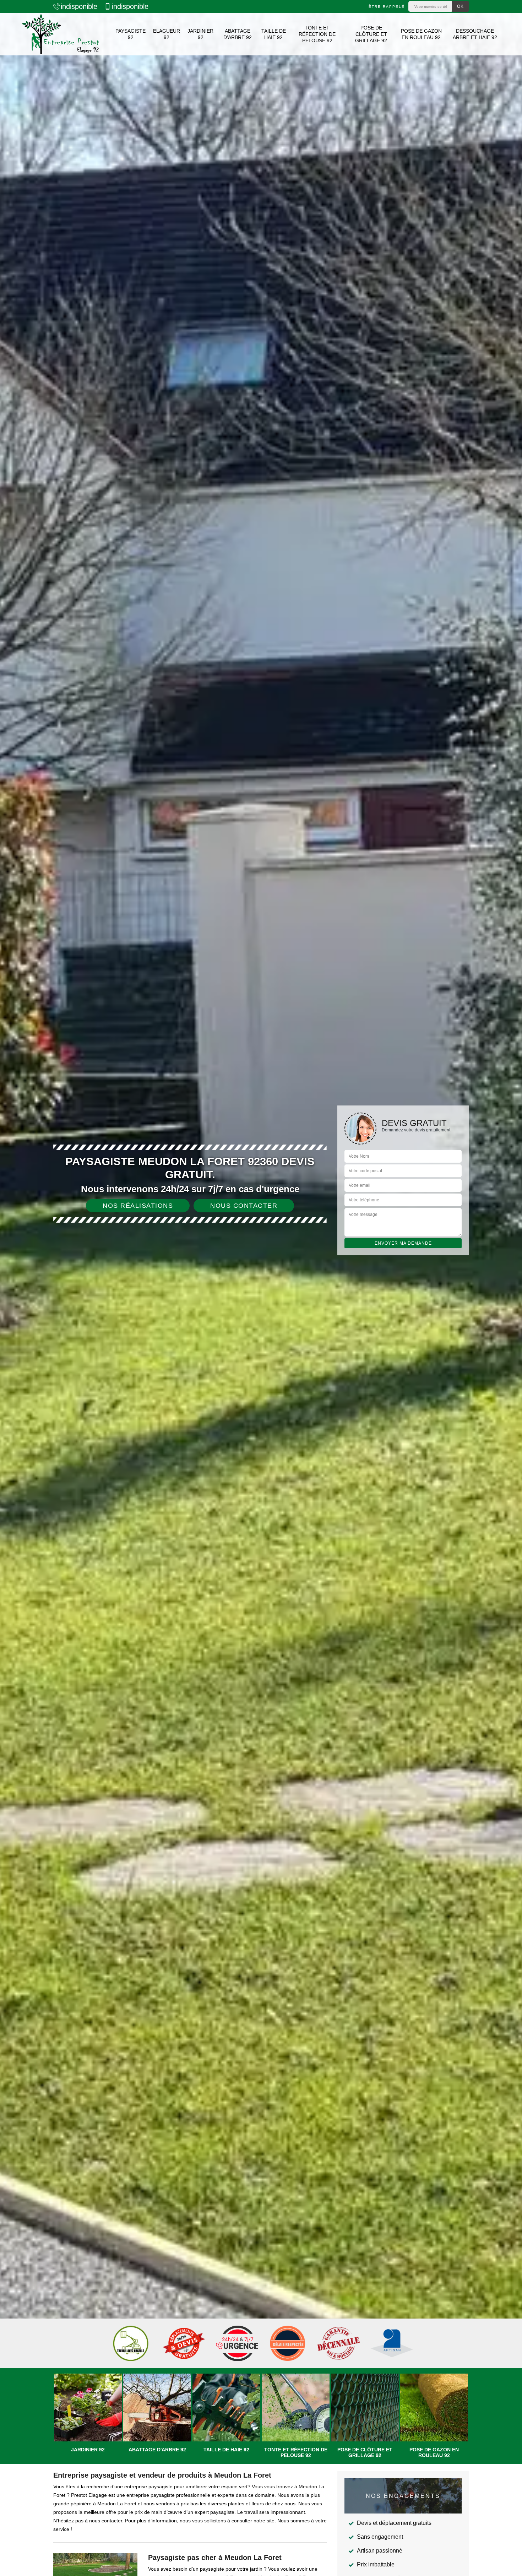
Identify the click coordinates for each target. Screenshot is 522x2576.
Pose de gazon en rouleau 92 (421, 34)
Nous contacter (244, 1206)
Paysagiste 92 (130, 34)
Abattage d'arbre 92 (238, 34)
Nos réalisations (138, 1206)
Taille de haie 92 (274, 34)
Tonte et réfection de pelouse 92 (317, 34)
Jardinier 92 (200, 34)
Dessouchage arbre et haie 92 (475, 34)
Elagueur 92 (167, 34)
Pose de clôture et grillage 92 (371, 34)
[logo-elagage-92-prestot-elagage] (60, 34)
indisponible (79, 6)
